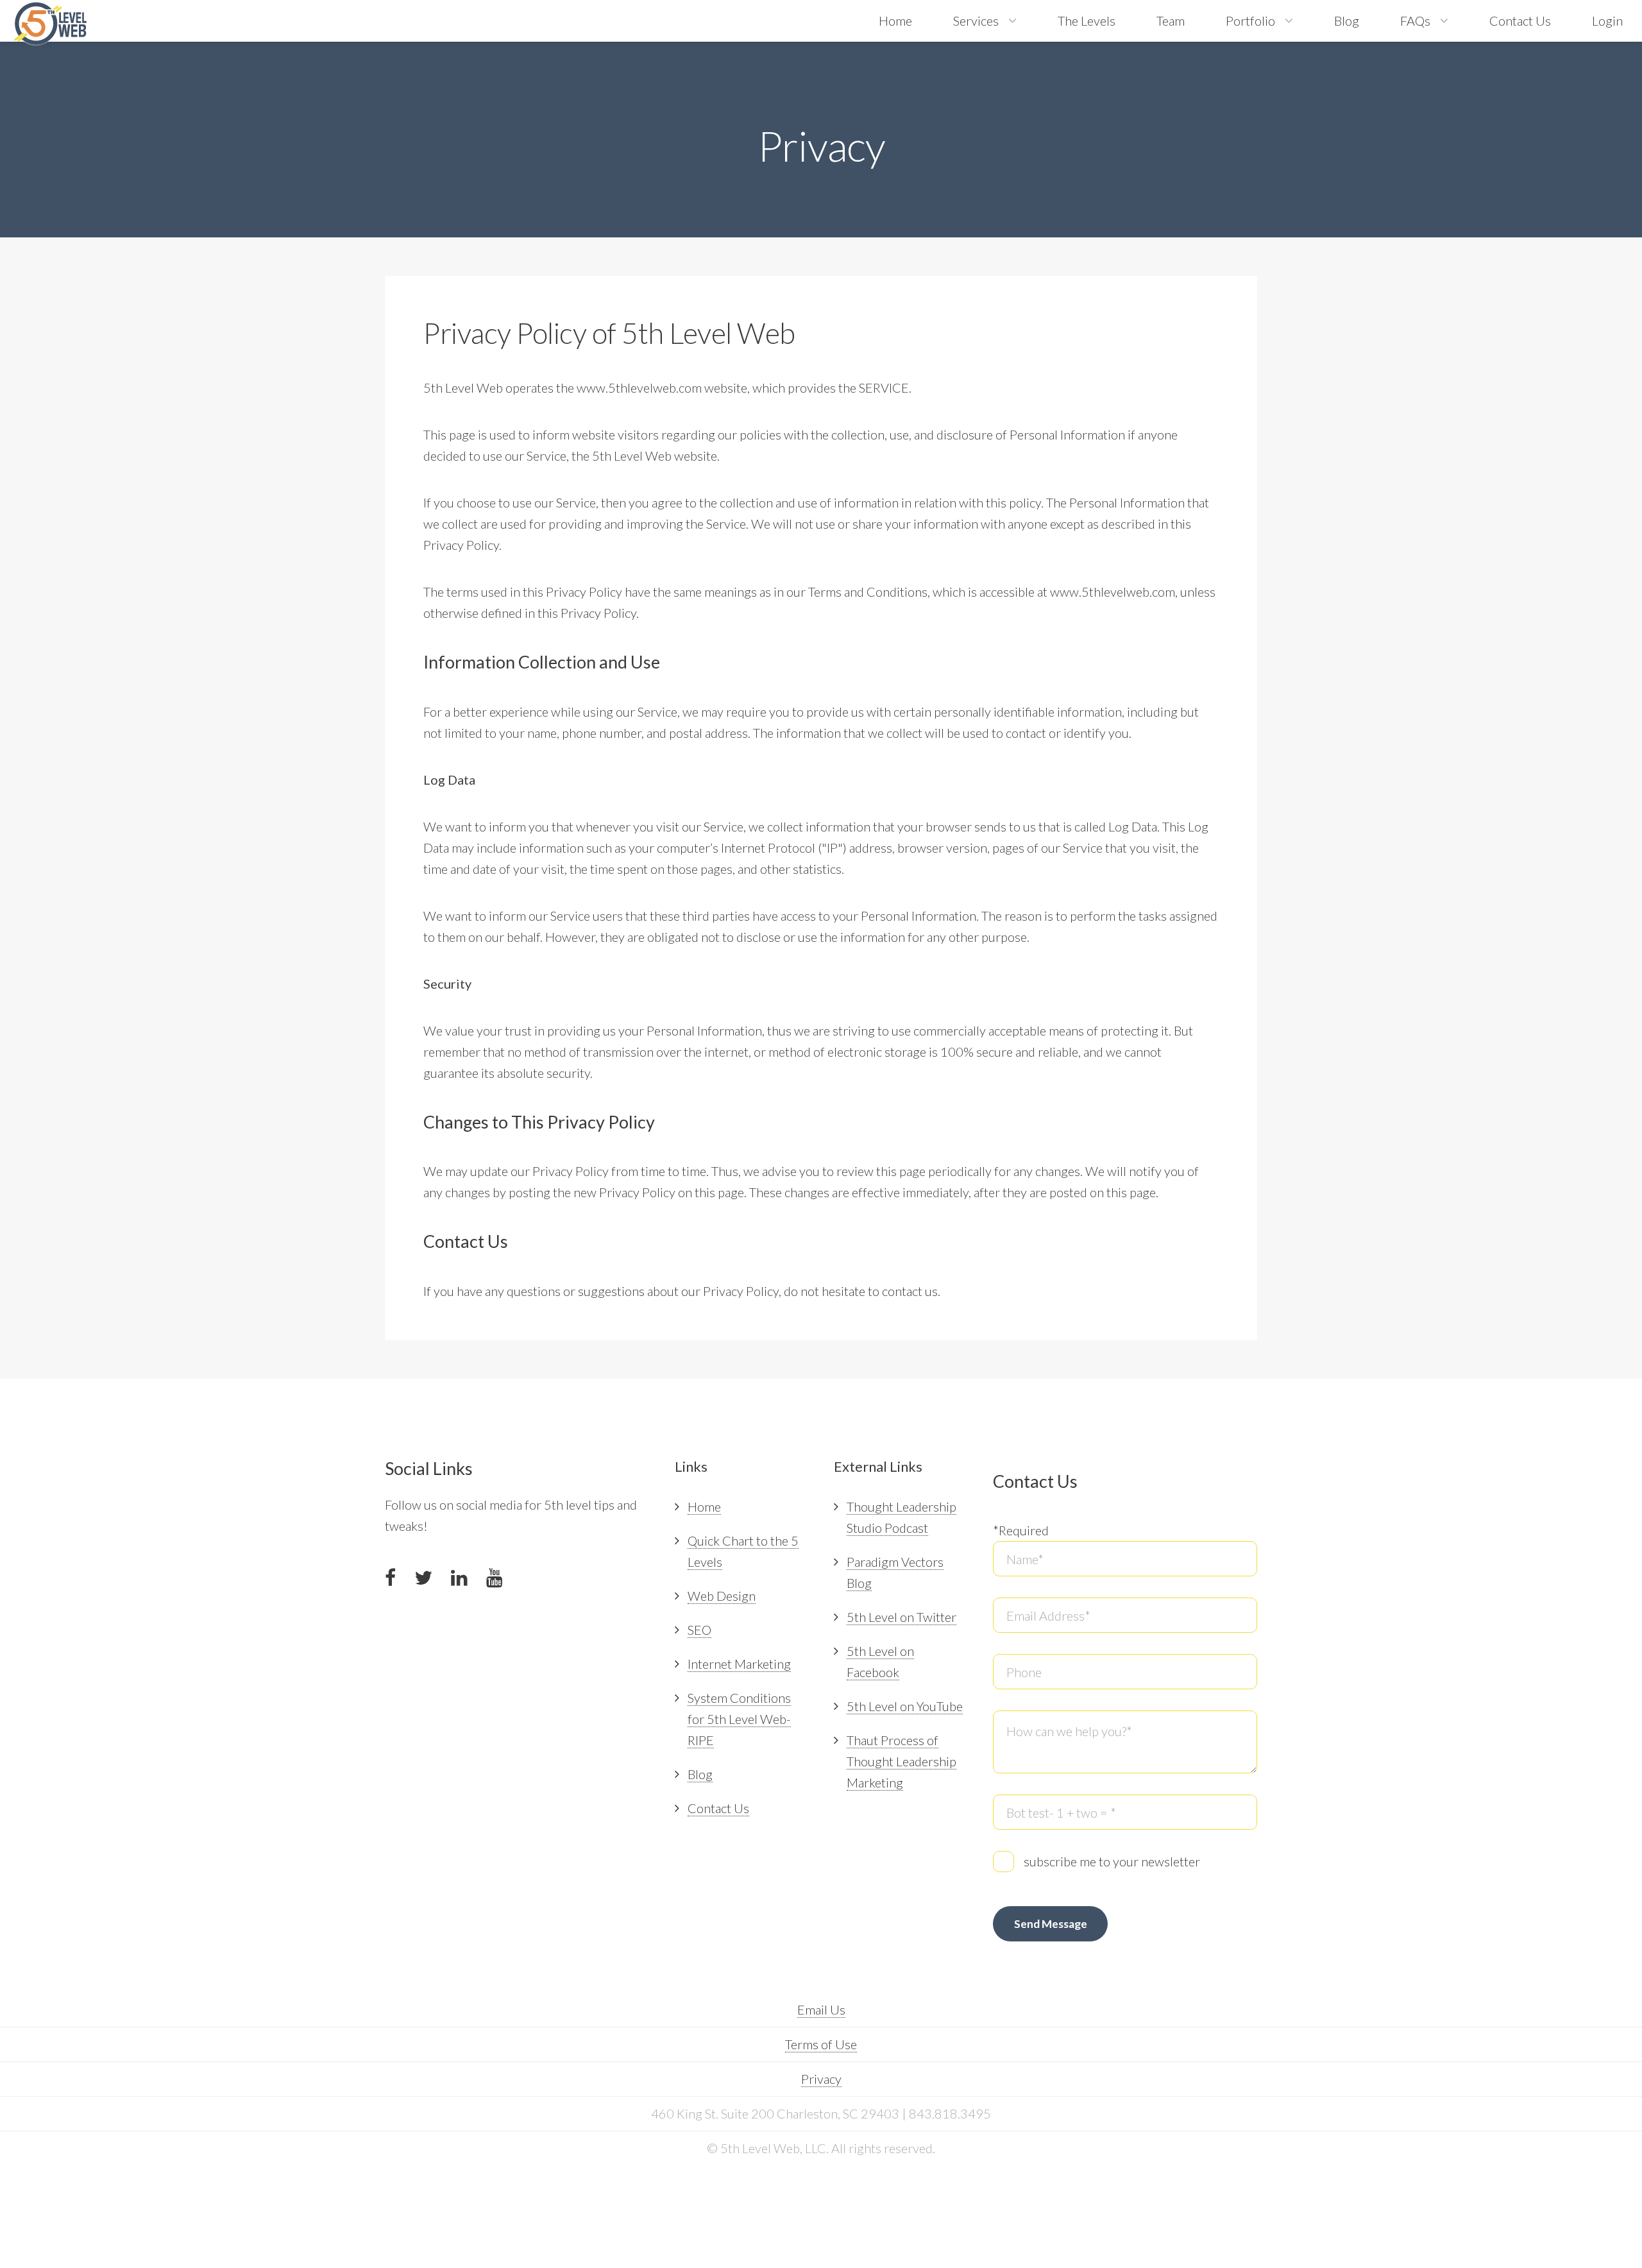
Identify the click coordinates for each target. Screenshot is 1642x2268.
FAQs (1415, 21)
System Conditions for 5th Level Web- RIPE (739, 1719)
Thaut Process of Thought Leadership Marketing (901, 1761)
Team (1171, 21)
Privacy (821, 2079)
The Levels (1087, 21)
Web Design (722, 1596)
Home (895, 21)
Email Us (821, 2009)
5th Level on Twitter (901, 1617)
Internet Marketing (739, 1664)
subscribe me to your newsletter (1112, 1861)
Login (1607, 21)
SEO (699, 1630)
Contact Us (1520, 21)
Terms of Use (821, 2044)
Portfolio (1250, 21)
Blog (1347, 21)
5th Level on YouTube (905, 1706)
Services (976, 21)
